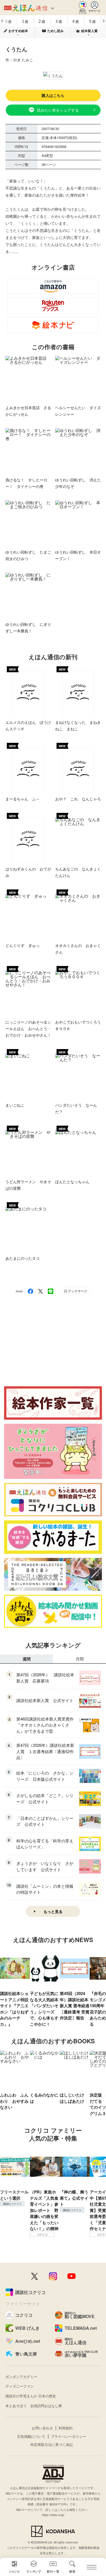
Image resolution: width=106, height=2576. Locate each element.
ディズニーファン (20, 2386)
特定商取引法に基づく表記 (52, 2444)
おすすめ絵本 (18, 31)
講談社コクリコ (12, 2204)
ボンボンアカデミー (21, 2377)
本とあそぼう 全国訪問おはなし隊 (34, 2406)
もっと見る (53, 1911)
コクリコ (42, 2234)
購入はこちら (53, 95)
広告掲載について (31, 2436)
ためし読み (55, 31)
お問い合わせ (42, 2428)
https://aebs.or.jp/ (53, 2515)
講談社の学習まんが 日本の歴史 (31, 2396)
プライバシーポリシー (68, 2436)
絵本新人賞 (89, 31)
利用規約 (66, 2428)
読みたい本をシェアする (58, 110)
